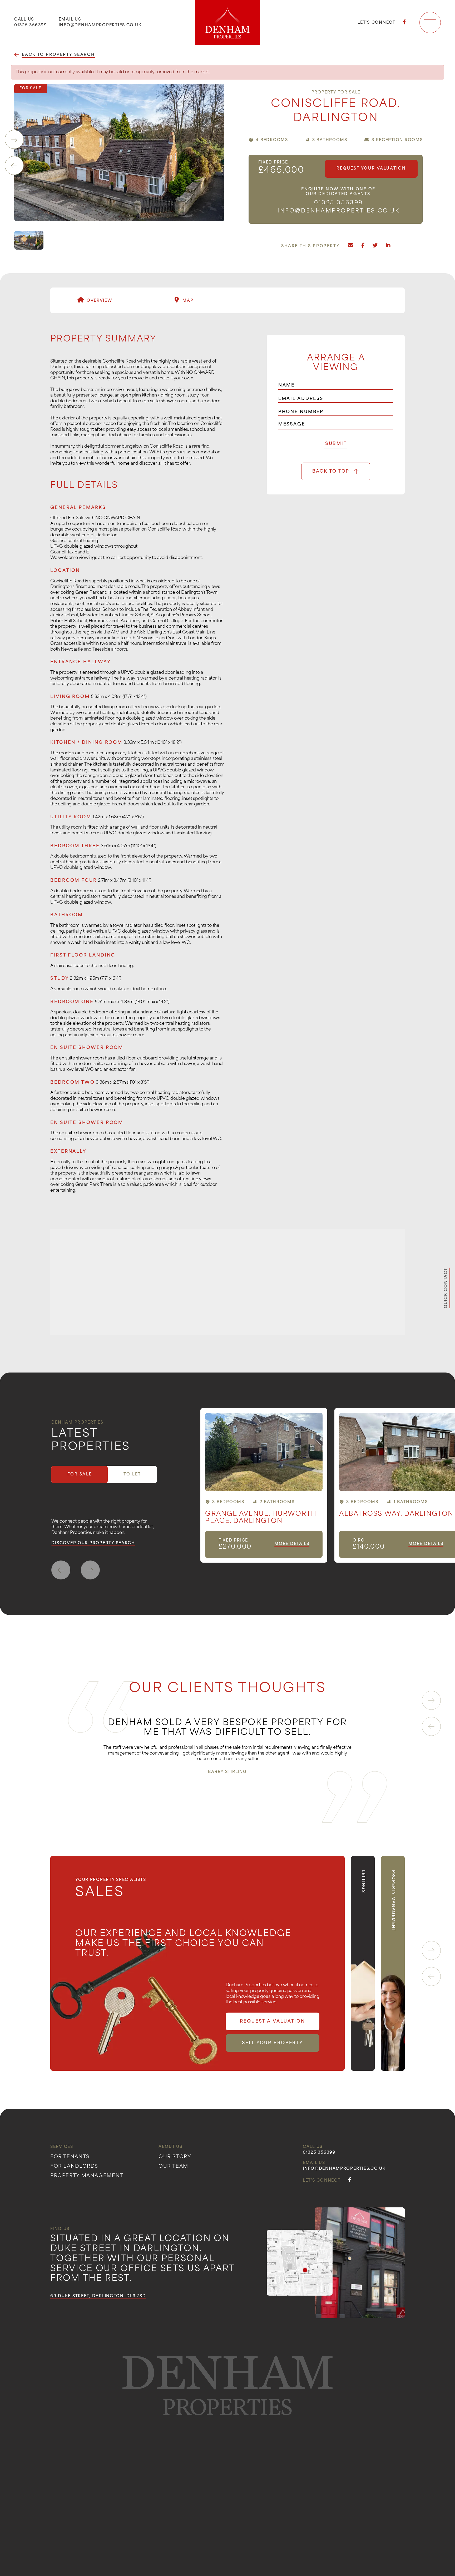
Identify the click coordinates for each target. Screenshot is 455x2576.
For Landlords (74, 2167)
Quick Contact (446, 1288)
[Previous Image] (14, 166)
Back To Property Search (58, 55)
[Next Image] (14, 140)
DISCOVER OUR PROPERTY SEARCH (93, 1543)
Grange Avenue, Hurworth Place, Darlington (261, 1518)
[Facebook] (405, 23)
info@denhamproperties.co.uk (100, 25)
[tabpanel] (328, 1485)
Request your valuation (371, 169)
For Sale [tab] (80, 1475)
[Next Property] (90, 1570)
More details (292, 1544)
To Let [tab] (132, 1475)
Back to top (331, 472)
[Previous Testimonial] (431, 1726)
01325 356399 (31, 25)
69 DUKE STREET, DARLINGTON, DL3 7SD (98, 2297)
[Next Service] (431, 1950)
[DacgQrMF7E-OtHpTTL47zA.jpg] (119, 152)
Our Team (173, 2167)
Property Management (87, 2176)
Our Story (175, 2157)
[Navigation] (430, 23)
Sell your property (273, 2043)
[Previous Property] (61, 1570)
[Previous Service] (431, 1976)
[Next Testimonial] (431, 1700)
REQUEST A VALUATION (273, 2022)
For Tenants (70, 2157)
